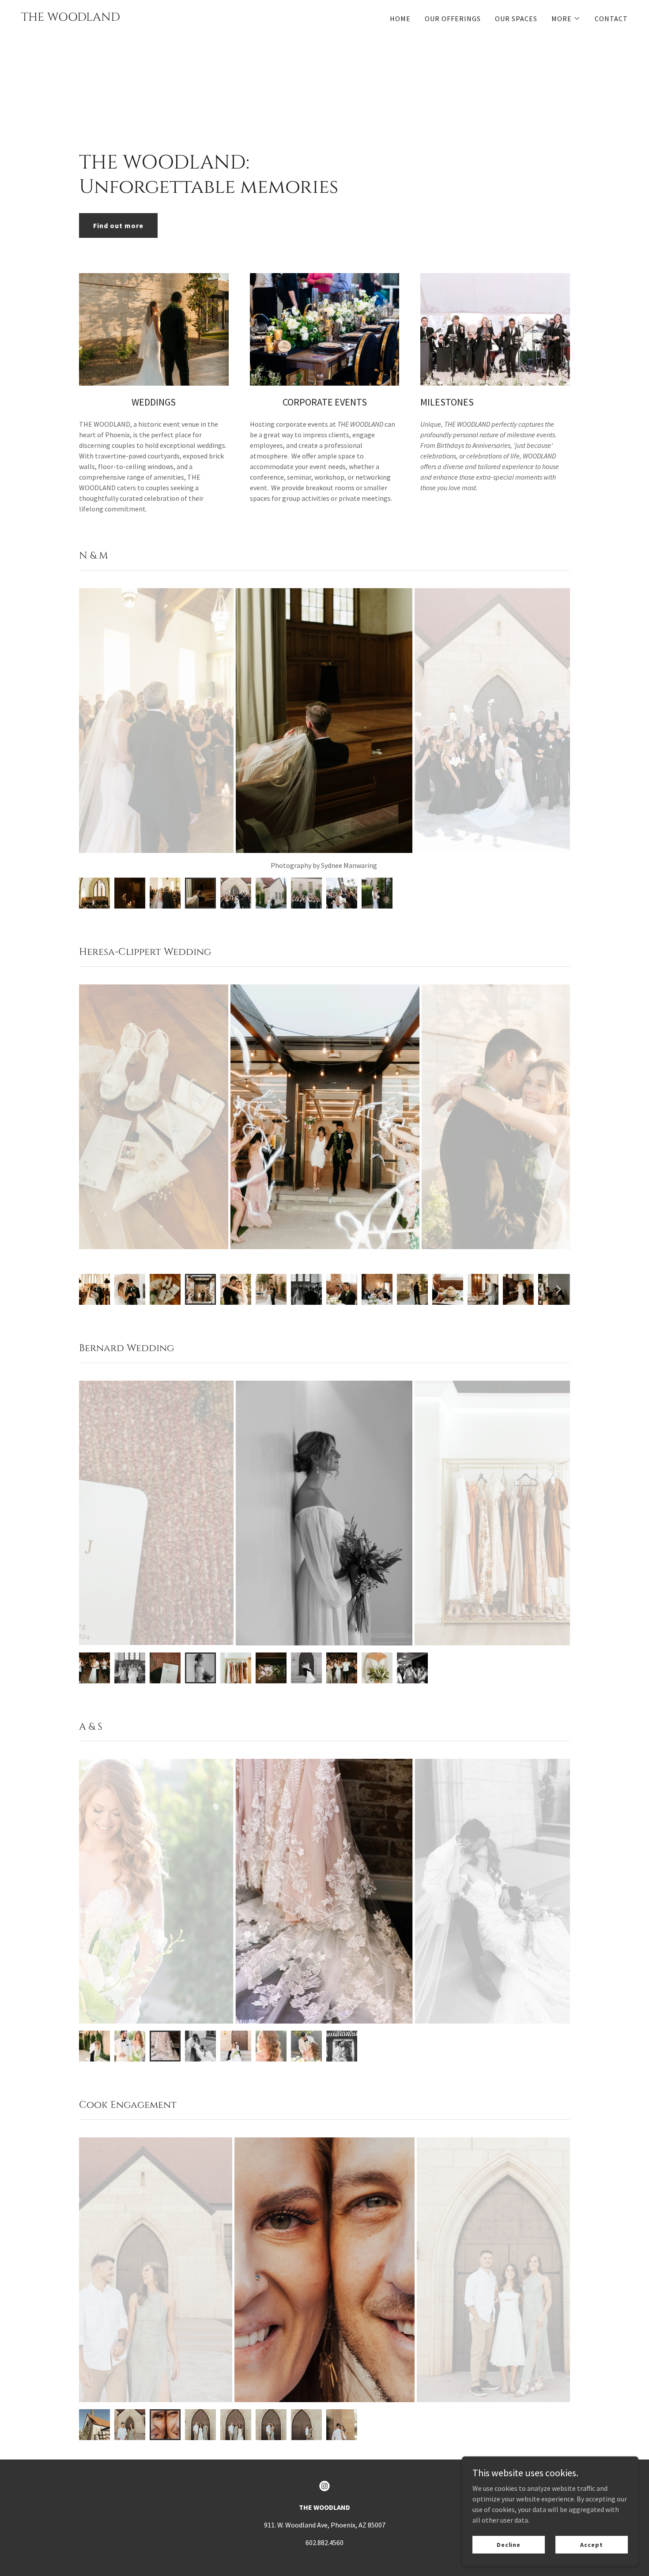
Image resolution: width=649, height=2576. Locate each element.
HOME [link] (400, 19)
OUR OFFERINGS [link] (453, 19)
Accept (591, 2544)
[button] (566, 19)
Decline (509, 2544)
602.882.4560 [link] (324, 2542)
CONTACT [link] (611, 19)
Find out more (118, 225)
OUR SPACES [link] (516, 19)
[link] (71, 18)
